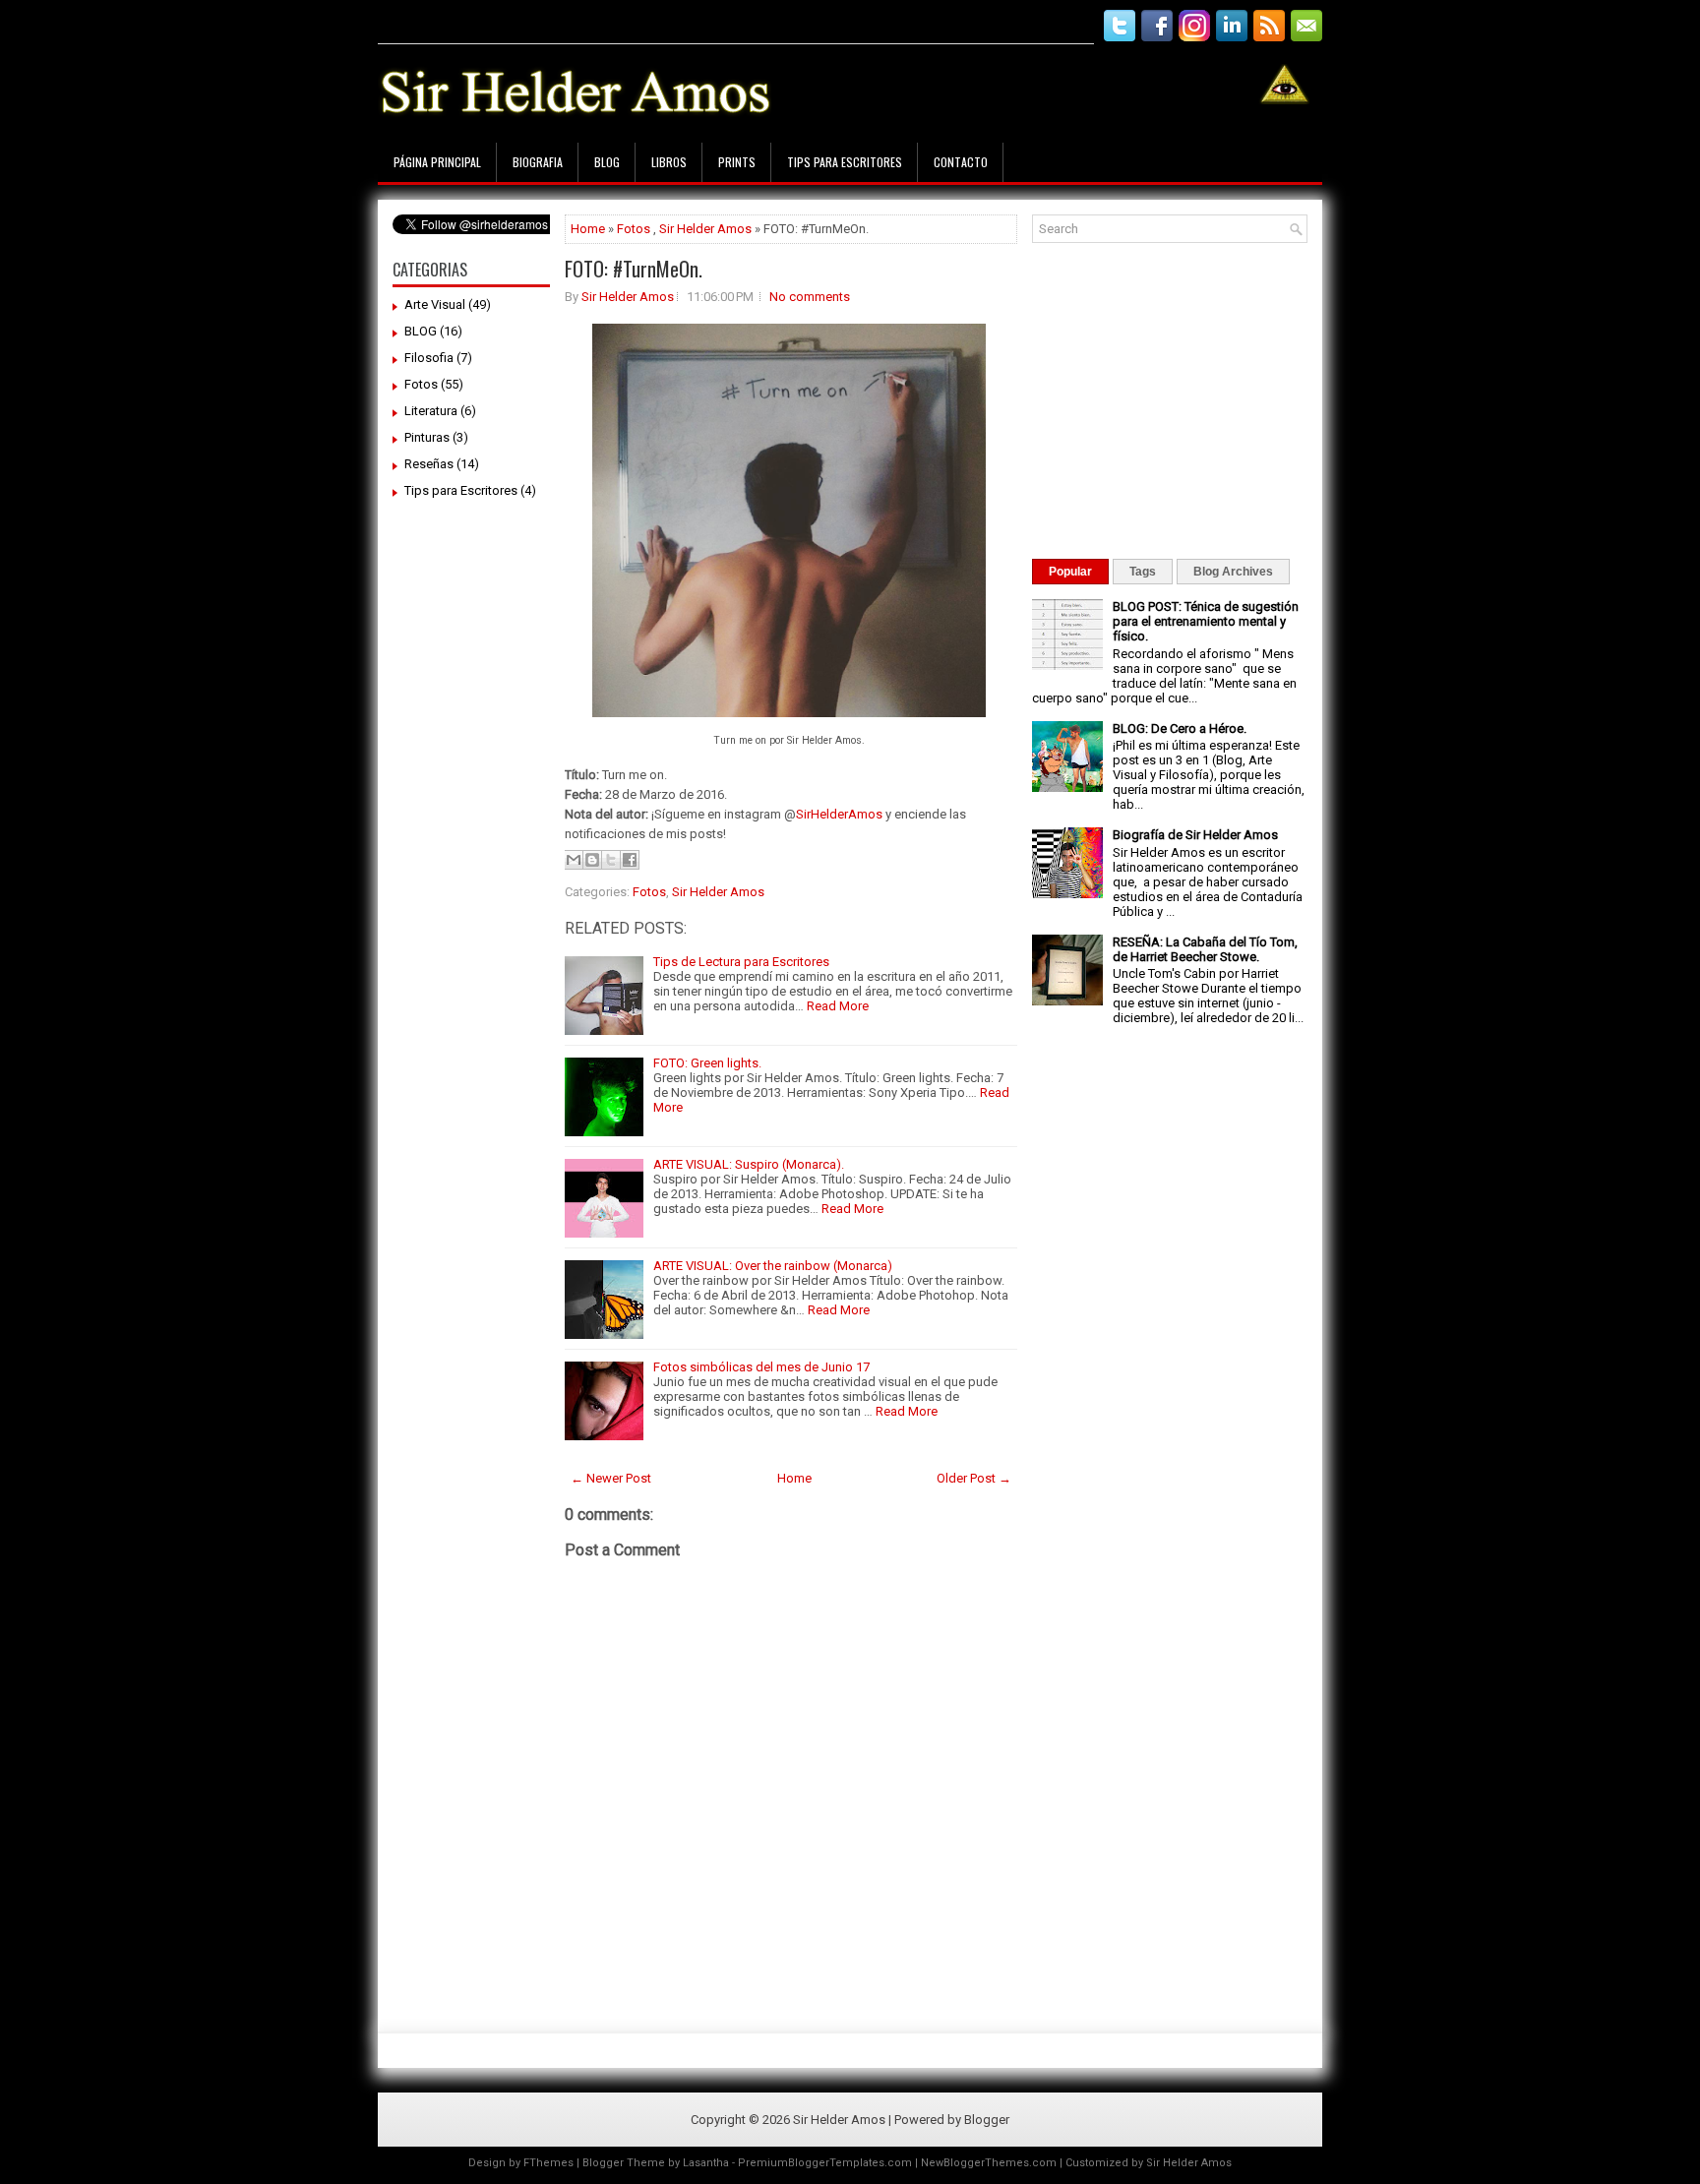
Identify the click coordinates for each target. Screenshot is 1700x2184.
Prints (737, 162)
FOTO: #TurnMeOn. (634, 269)
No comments (810, 297)
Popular (1070, 572)
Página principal (437, 162)
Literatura (431, 411)
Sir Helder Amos (705, 229)
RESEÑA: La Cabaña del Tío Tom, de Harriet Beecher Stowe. (1205, 949)
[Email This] (574, 860)
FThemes (548, 2163)
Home (588, 229)
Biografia (538, 162)
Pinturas (427, 437)
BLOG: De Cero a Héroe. (1180, 728)
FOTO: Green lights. (707, 1063)
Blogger (987, 2120)
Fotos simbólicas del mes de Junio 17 (761, 1367)
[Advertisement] (736, 17)
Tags (1143, 572)
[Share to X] (611, 860)
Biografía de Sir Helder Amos (1195, 835)
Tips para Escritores (845, 162)
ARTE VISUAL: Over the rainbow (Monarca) (773, 1266)
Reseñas (429, 464)
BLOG (421, 331)
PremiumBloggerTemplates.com (825, 2163)
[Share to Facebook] (630, 860)
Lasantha (706, 2163)
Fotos (421, 384)
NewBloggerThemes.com (989, 2163)
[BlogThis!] (592, 860)
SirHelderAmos (839, 814)
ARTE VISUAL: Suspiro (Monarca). (749, 1164)
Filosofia (429, 358)
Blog (607, 162)
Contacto (961, 162)
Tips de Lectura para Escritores (741, 962)
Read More (838, 1006)
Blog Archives (1233, 572)
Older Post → (974, 1478)
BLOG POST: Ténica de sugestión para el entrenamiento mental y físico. (1206, 621)
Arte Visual (435, 304)
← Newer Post (611, 1478)
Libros (669, 162)
